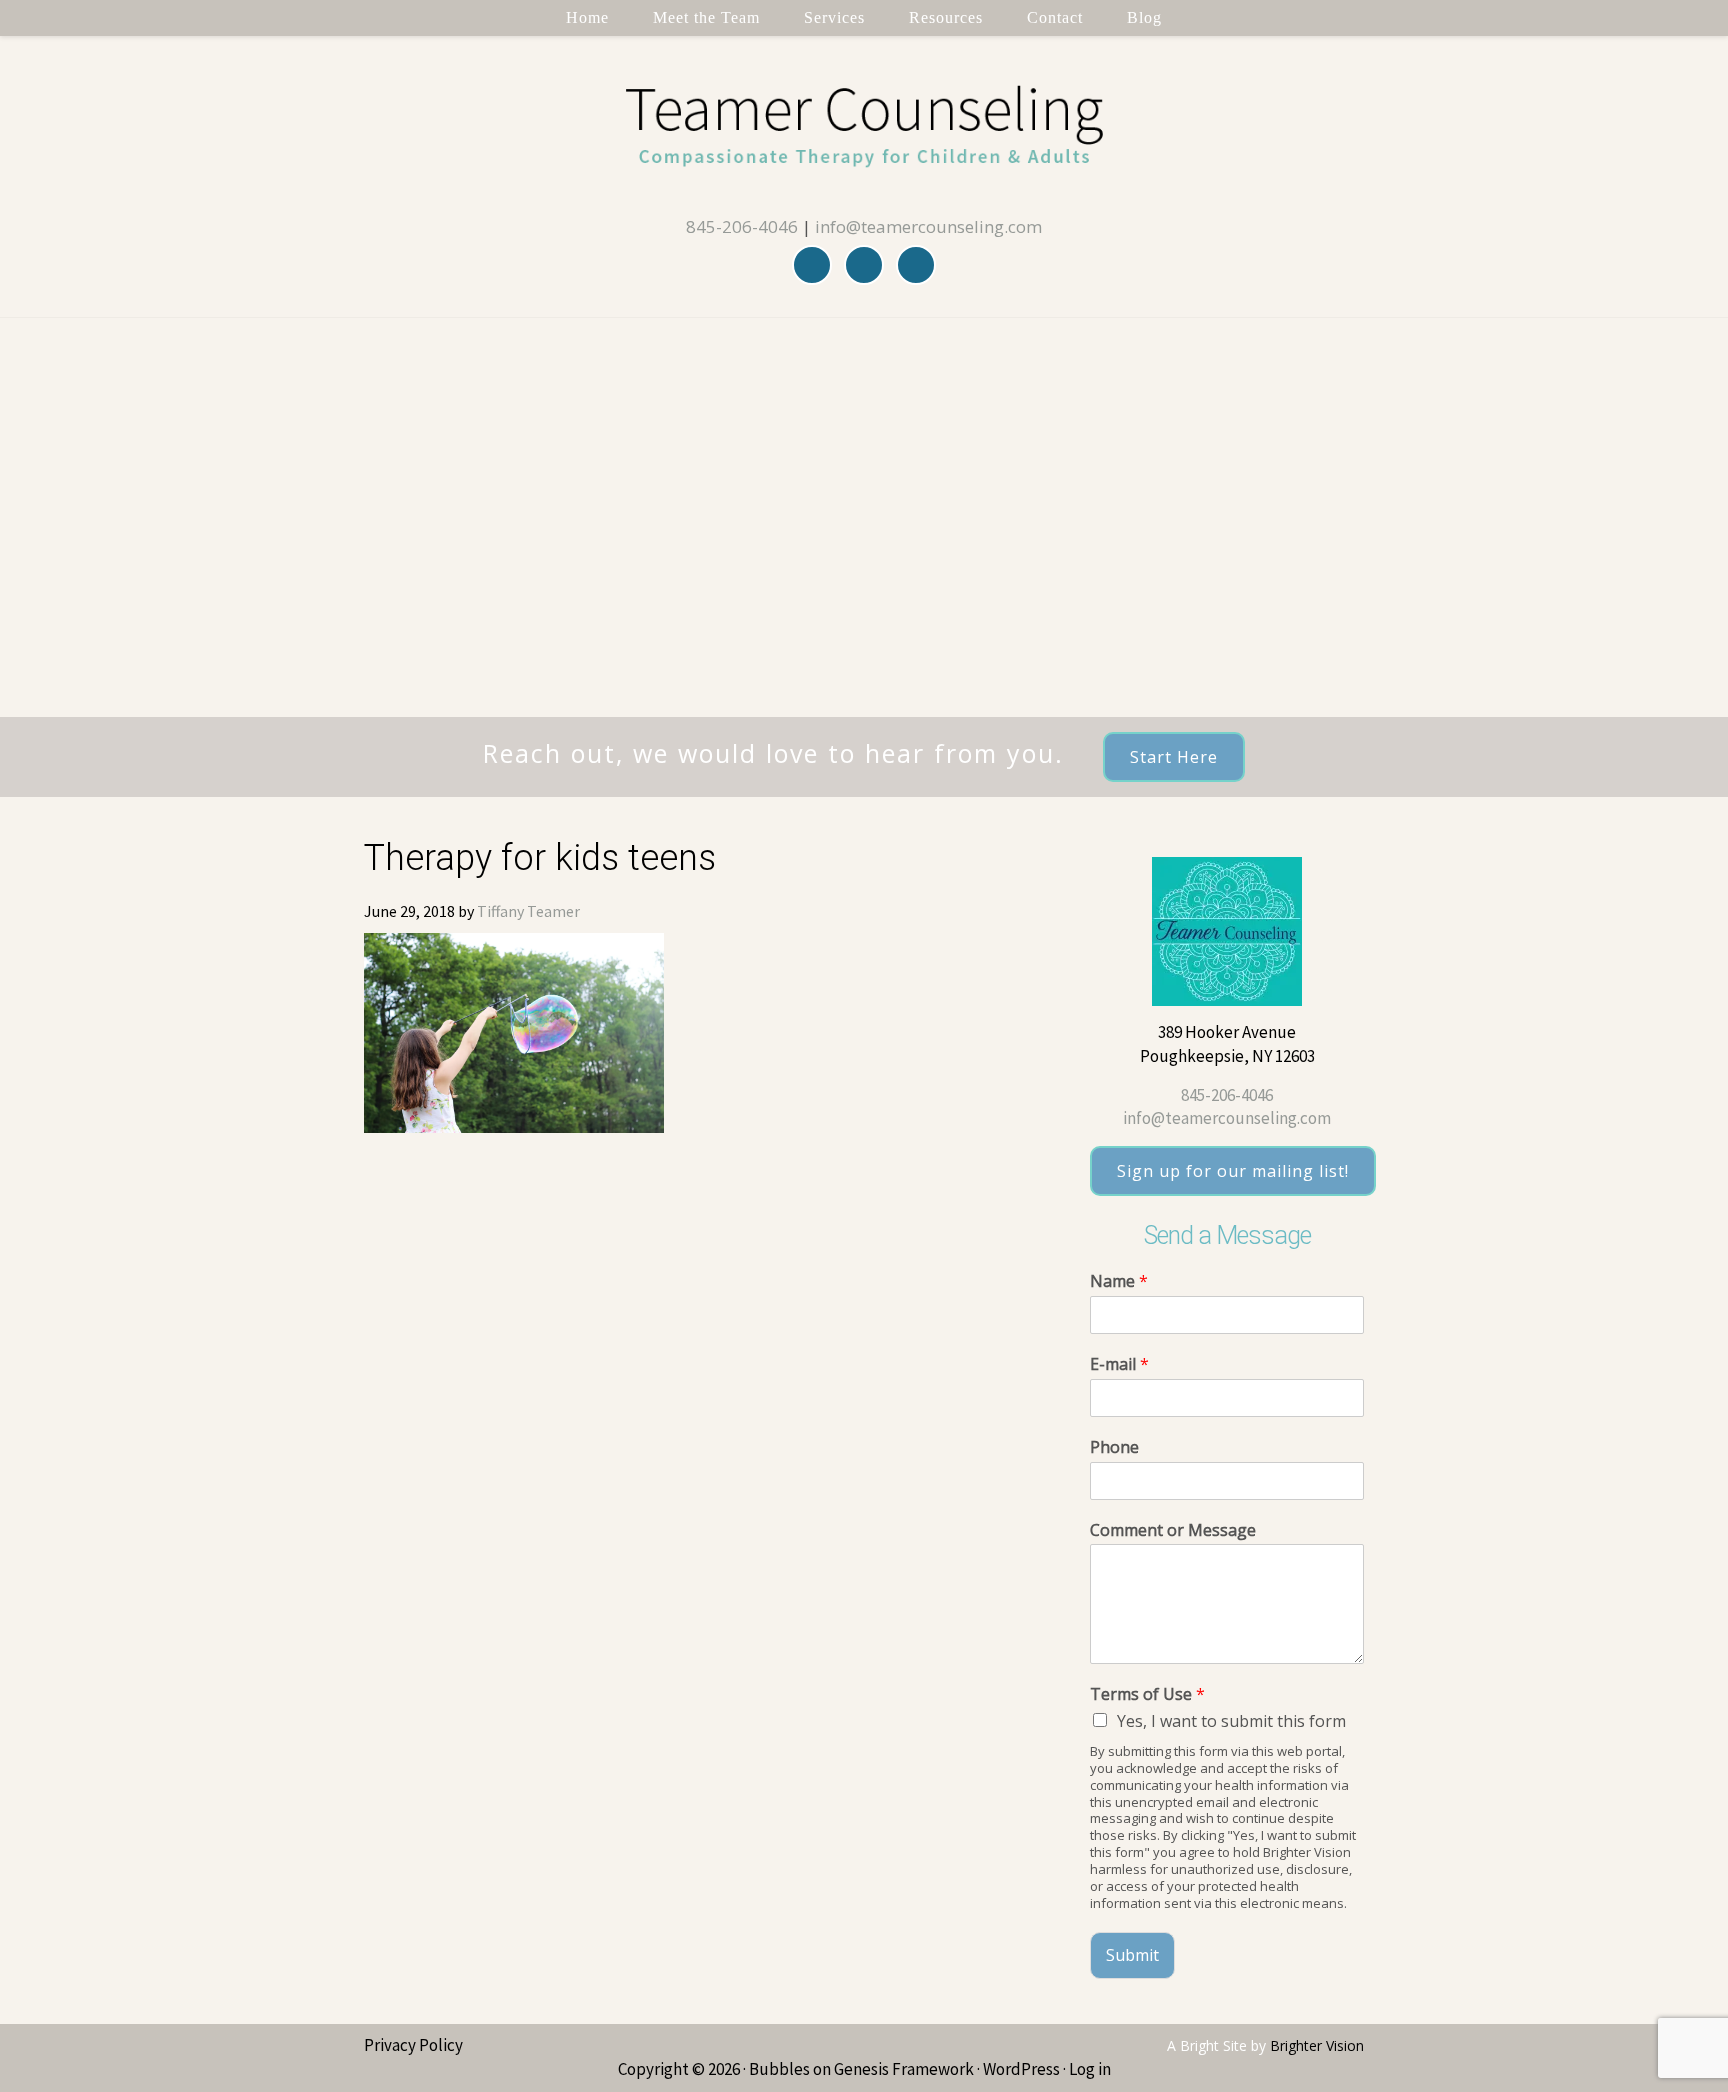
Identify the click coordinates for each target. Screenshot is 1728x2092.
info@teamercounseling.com (928, 226)
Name (1119, 1281)
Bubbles (779, 2069)
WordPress (1021, 2069)
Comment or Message (1173, 1530)
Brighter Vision (1317, 2045)
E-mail (1119, 1364)
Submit (1132, 1955)
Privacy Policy (413, 2045)
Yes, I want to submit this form (1231, 1721)
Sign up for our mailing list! (1233, 1171)
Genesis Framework (904, 2069)
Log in (1090, 2069)
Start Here (1174, 757)
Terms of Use (1147, 1694)
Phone (1114, 1447)
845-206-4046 (742, 226)
